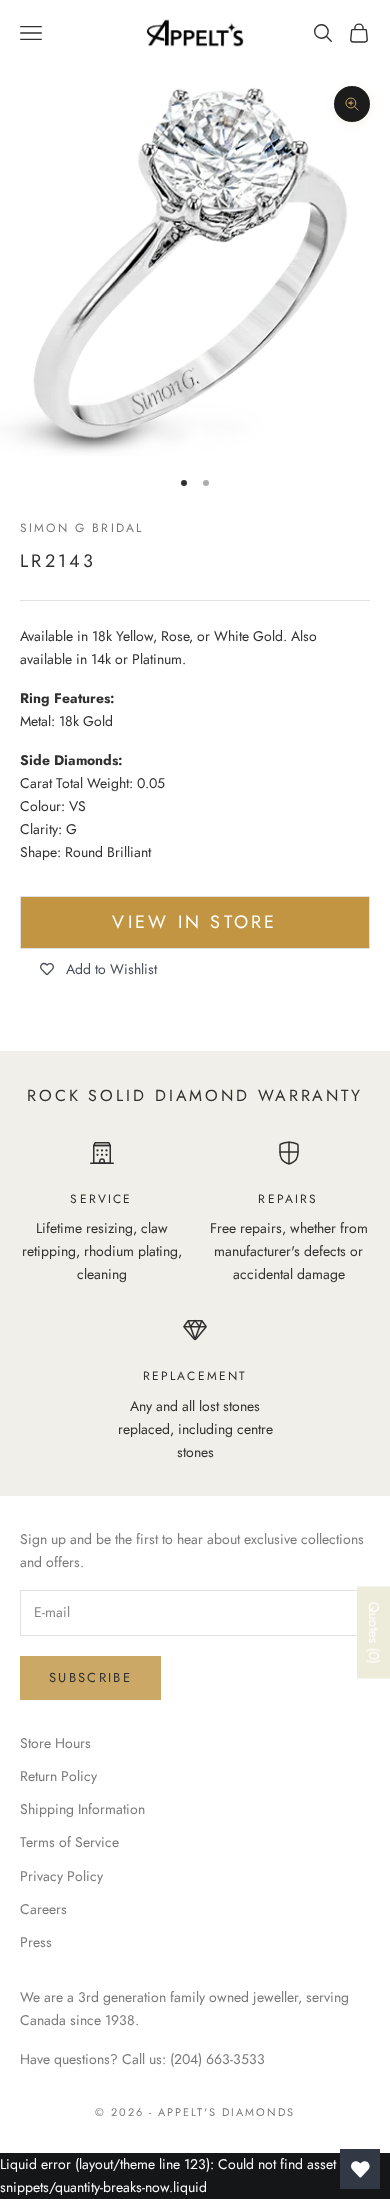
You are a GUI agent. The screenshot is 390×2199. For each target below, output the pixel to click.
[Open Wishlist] (360, 2169)
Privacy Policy (61, 1876)
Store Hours (55, 1743)
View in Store (194, 922)
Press (36, 1942)
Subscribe (90, 1677)
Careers (43, 1909)
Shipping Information (82, 1809)
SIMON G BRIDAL (81, 528)
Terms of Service (69, 1842)
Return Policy (58, 1776)
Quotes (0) (374, 1633)
